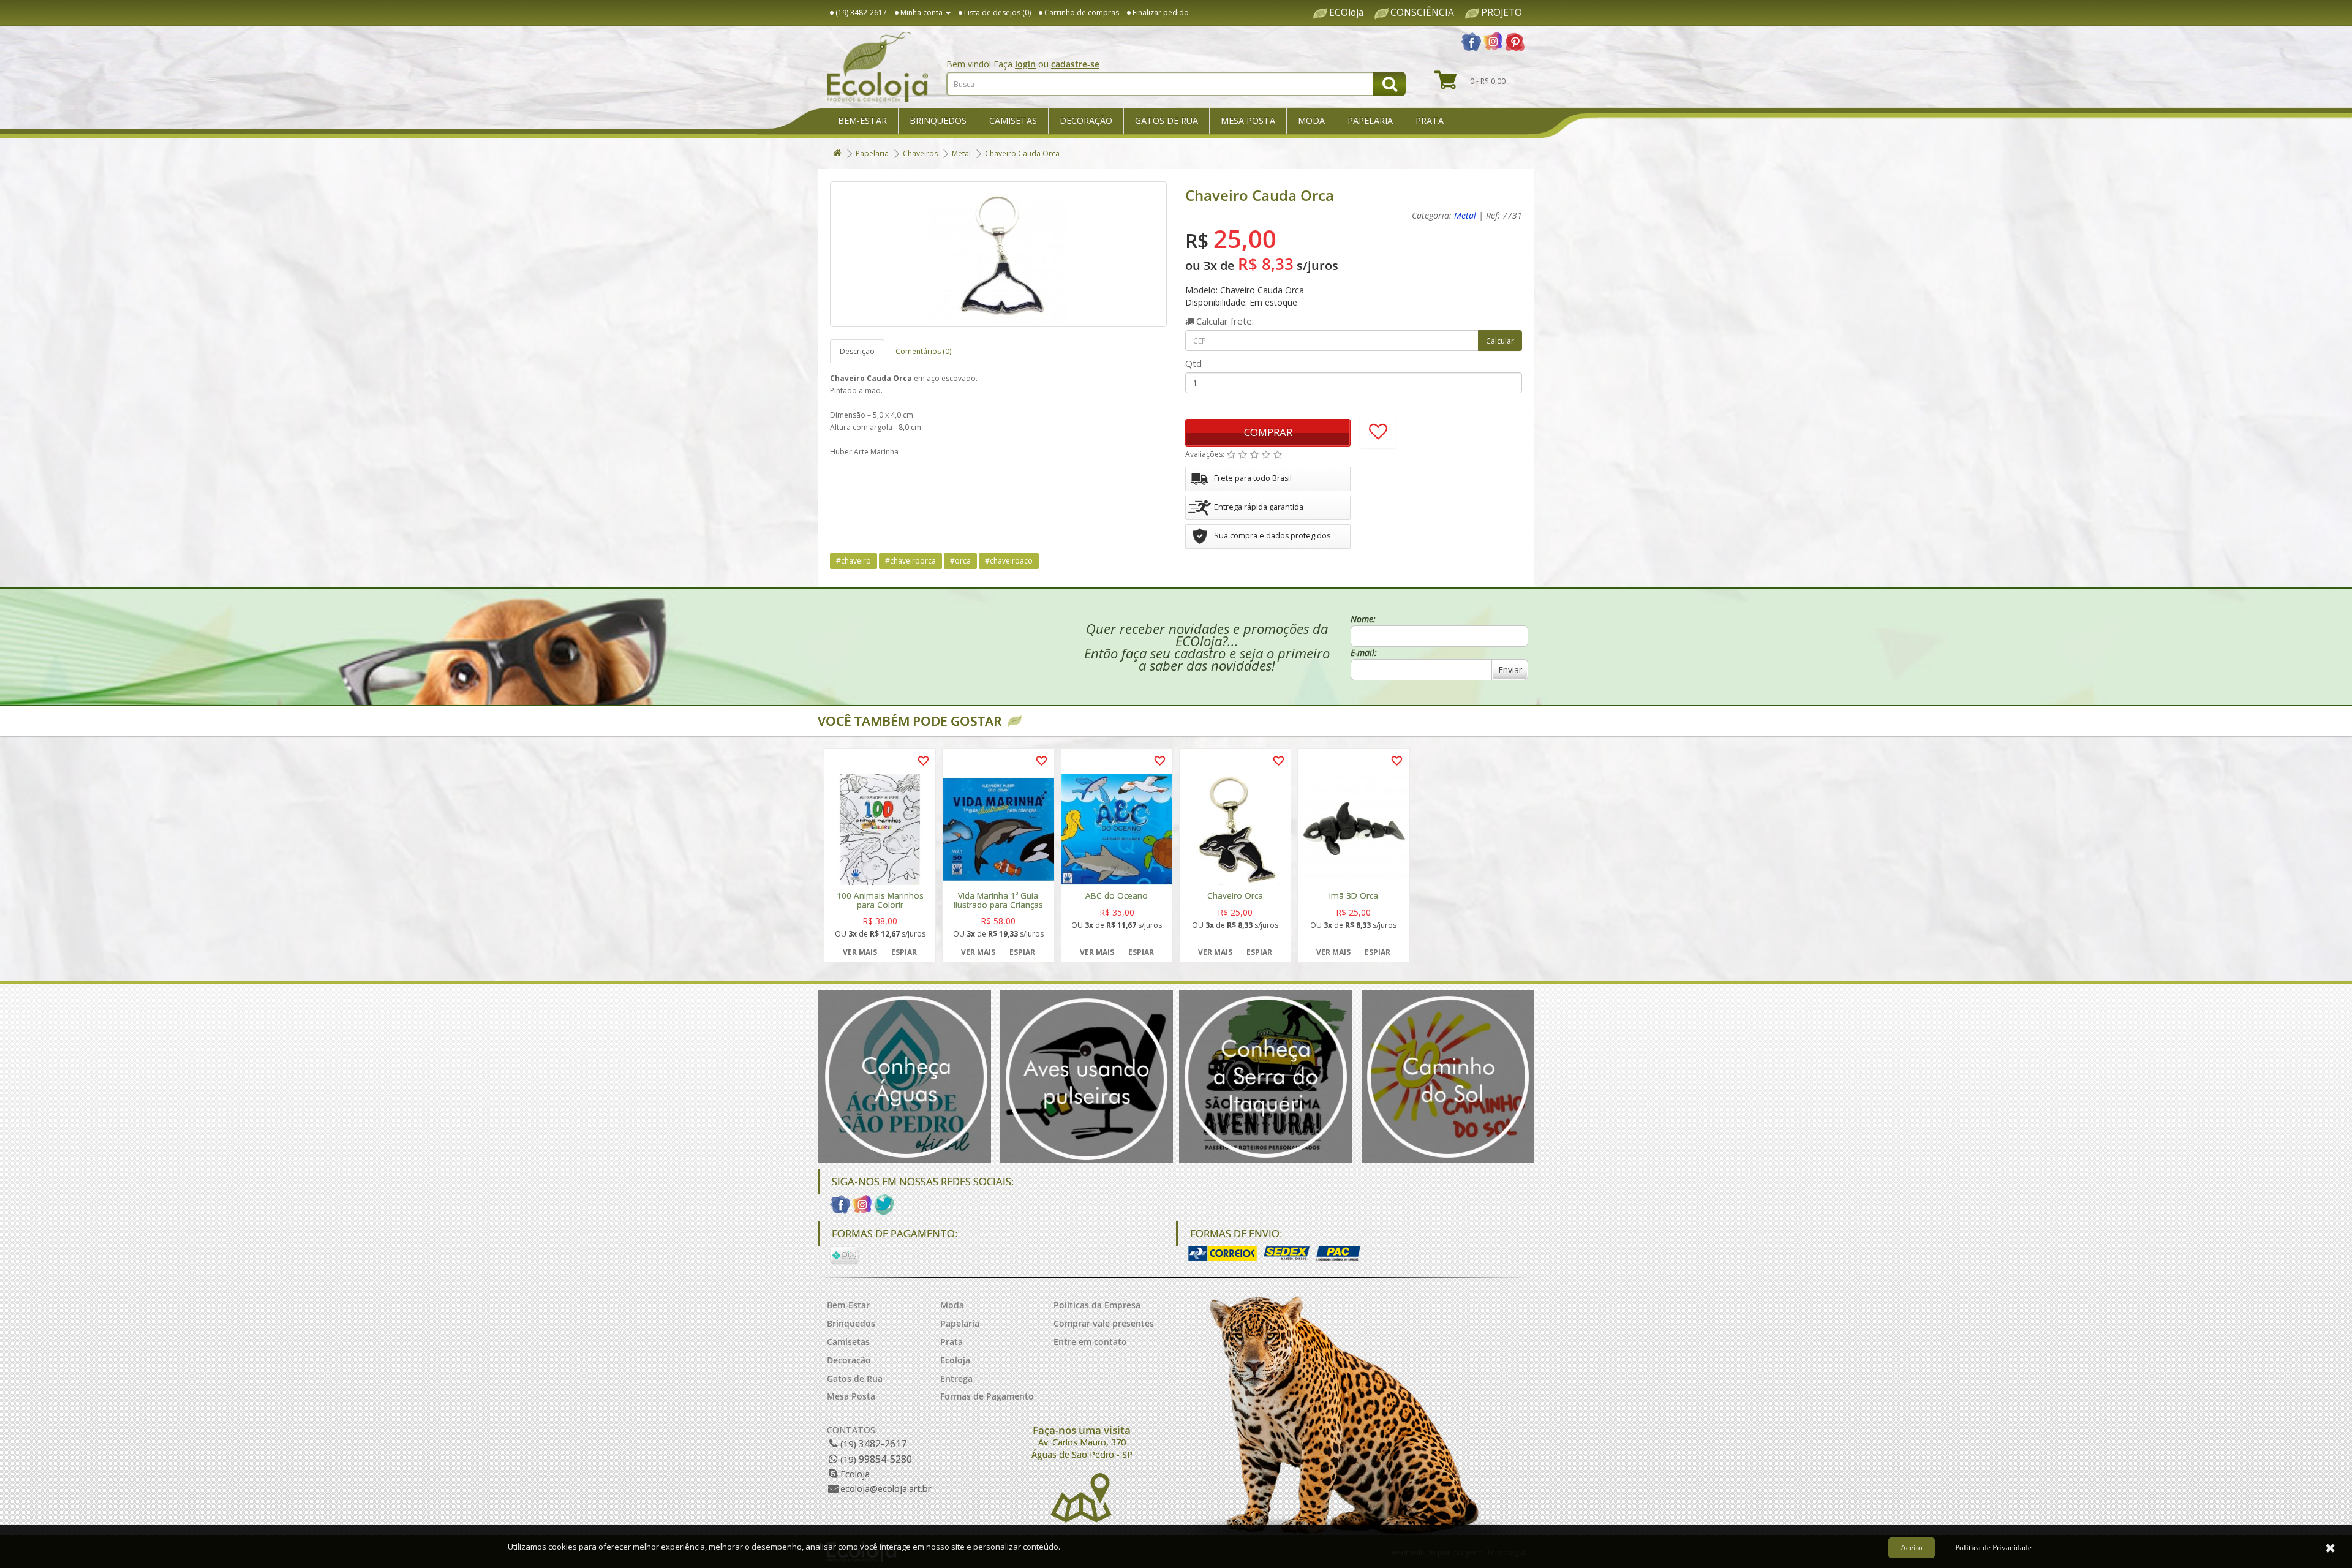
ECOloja (1346, 13)
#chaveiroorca (910, 561)
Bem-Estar (862, 120)
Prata (1430, 120)
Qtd (1193, 363)
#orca (960, 561)
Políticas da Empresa (1097, 1305)
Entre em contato (1090, 1342)
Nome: (1363, 619)
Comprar (1268, 432)
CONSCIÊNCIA (1422, 13)
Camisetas (1013, 120)
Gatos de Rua (1167, 120)
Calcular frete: (1224, 321)
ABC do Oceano (1117, 896)
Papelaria (1370, 120)
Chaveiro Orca (1235, 896)
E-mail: (1364, 653)
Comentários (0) (923, 351)
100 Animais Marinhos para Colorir (880, 900)
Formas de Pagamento (987, 1396)
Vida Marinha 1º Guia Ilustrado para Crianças (998, 900)
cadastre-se (1075, 64)
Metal (961, 153)
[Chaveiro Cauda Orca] (998, 254)
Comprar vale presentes (1104, 1323)
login (1025, 64)
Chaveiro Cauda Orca (1022, 153)
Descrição (857, 351)
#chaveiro (854, 561)
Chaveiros (920, 153)
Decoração (1086, 120)
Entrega (956, 1378)
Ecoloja (955, 1360)
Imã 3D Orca (1354, 896)
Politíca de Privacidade (1993, 1547)
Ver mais (860, 952)
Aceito (1912, 1547)
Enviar (1510, 670)
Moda (1311, 120)
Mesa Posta (1248, 120)
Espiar (904, 952)
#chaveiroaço (1009, 561)
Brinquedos (938, 120)
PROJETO (1502, 13)
